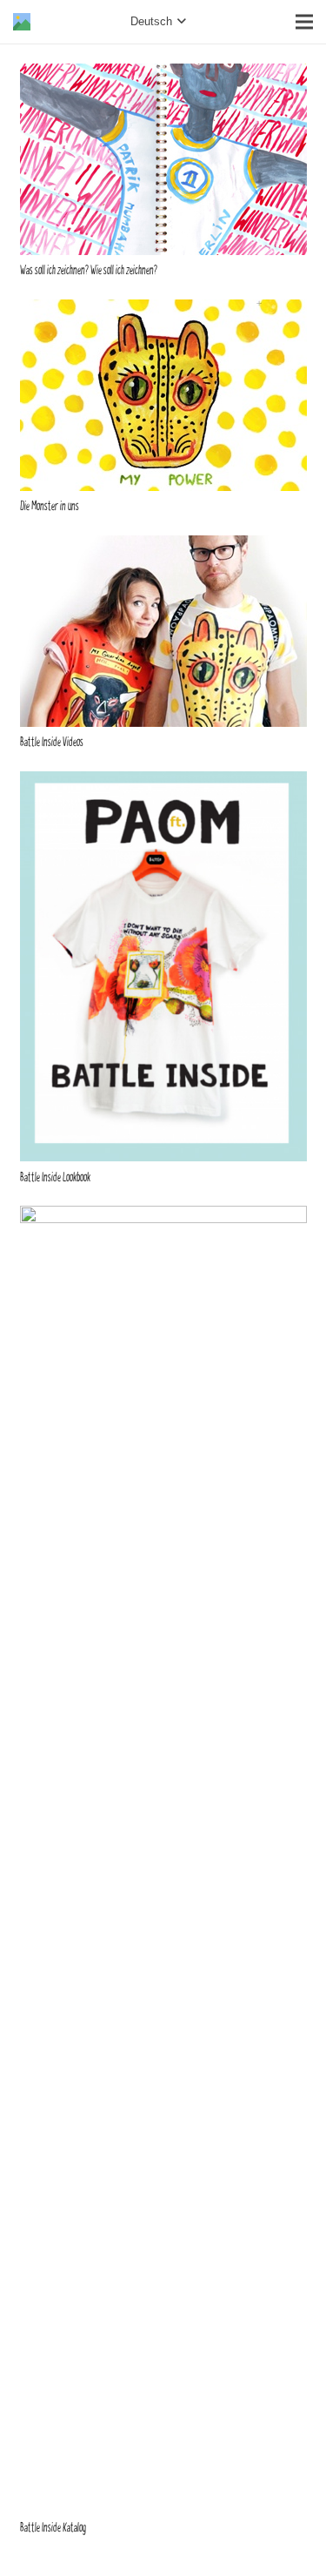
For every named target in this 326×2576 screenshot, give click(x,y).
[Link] (22, 22)
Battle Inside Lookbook (55, 1177)
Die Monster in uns (50, 506)
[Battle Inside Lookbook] (163, 782)
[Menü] (304, 22)
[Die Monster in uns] (163, 310)
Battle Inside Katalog (53, 2528)
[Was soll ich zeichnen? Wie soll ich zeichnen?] (163, 74)
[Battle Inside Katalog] (163, 1217)
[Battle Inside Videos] (163, 546)
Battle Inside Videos (52, 742)
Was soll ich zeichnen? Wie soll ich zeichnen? (89, 270)
